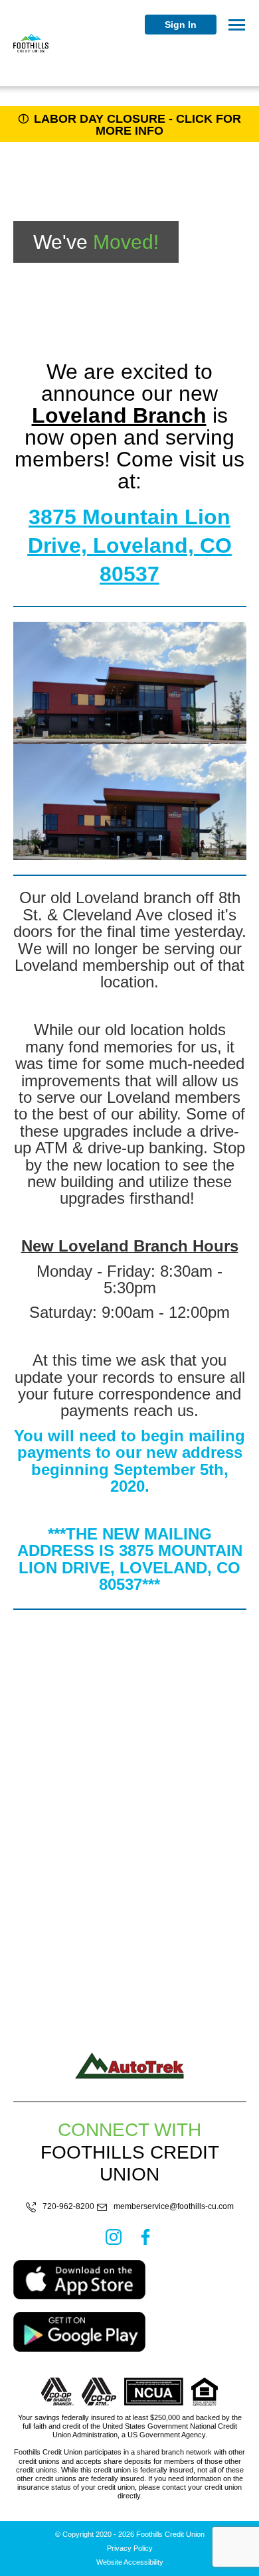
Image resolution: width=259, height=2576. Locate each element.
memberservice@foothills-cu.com (174, 2207)
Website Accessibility (130, 2562)
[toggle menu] (237, 25)
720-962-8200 (68, 2207)
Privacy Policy (130, 2548)
